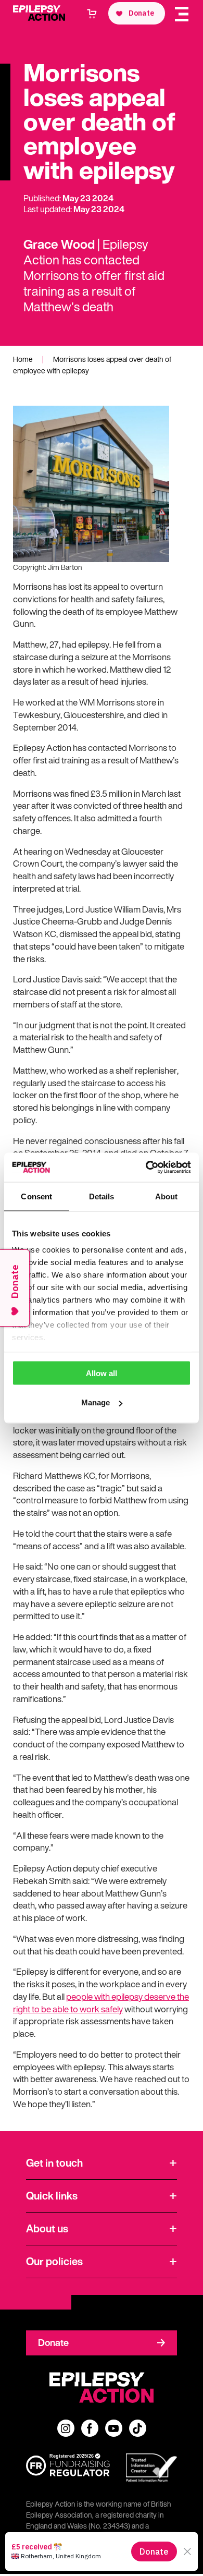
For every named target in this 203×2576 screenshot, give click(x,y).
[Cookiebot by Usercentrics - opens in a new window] (146, 1168)
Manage (96, 1402)
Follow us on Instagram (66, 2428)
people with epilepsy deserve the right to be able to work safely (101, 2003)
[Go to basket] (92, 14)
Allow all (102, 1373)
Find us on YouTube (114, 2428)
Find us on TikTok (138, 2428)
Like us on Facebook (90, 2428)
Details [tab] (102, 1196)
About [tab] (167, 1196)
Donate (53, 2342)
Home (23, 359)
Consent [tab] (36, 1196)
